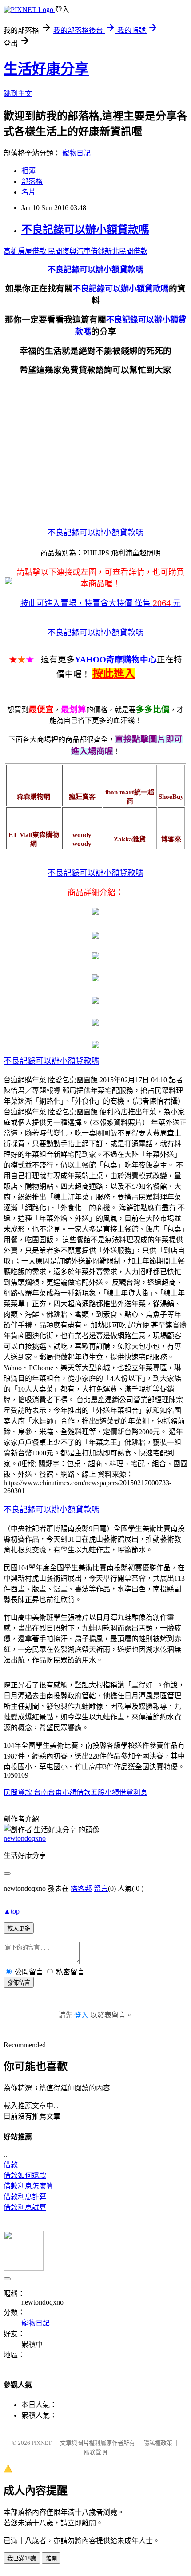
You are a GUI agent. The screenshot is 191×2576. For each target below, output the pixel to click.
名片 (28, 192)
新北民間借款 (126, 251)
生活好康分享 (46, 69)
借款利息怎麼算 (28, 2186)
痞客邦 (81, 1888)
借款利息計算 (25, 2197)
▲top (12, 1911)
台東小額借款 (69, 1792)
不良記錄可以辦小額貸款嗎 (85, 230)
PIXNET (42, 2443)
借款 (11, 2165)
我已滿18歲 (22, 2558)
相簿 (28, 171)
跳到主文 (18, 94)
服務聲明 (95, 2452)
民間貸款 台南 (26, 1792)
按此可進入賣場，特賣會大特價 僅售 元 (101, 603)
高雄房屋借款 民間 (33, 251)
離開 (51, 2558)
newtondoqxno (25, 1838)
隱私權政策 (158, 2443)
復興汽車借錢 (84, 251)
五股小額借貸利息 (119, 1792)
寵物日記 (76, 153)
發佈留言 (19, 1983)
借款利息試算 (25, 2207)
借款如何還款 (25, 2175)
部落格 (32, 181)
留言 (101, 1888)
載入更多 (19, 1928)
